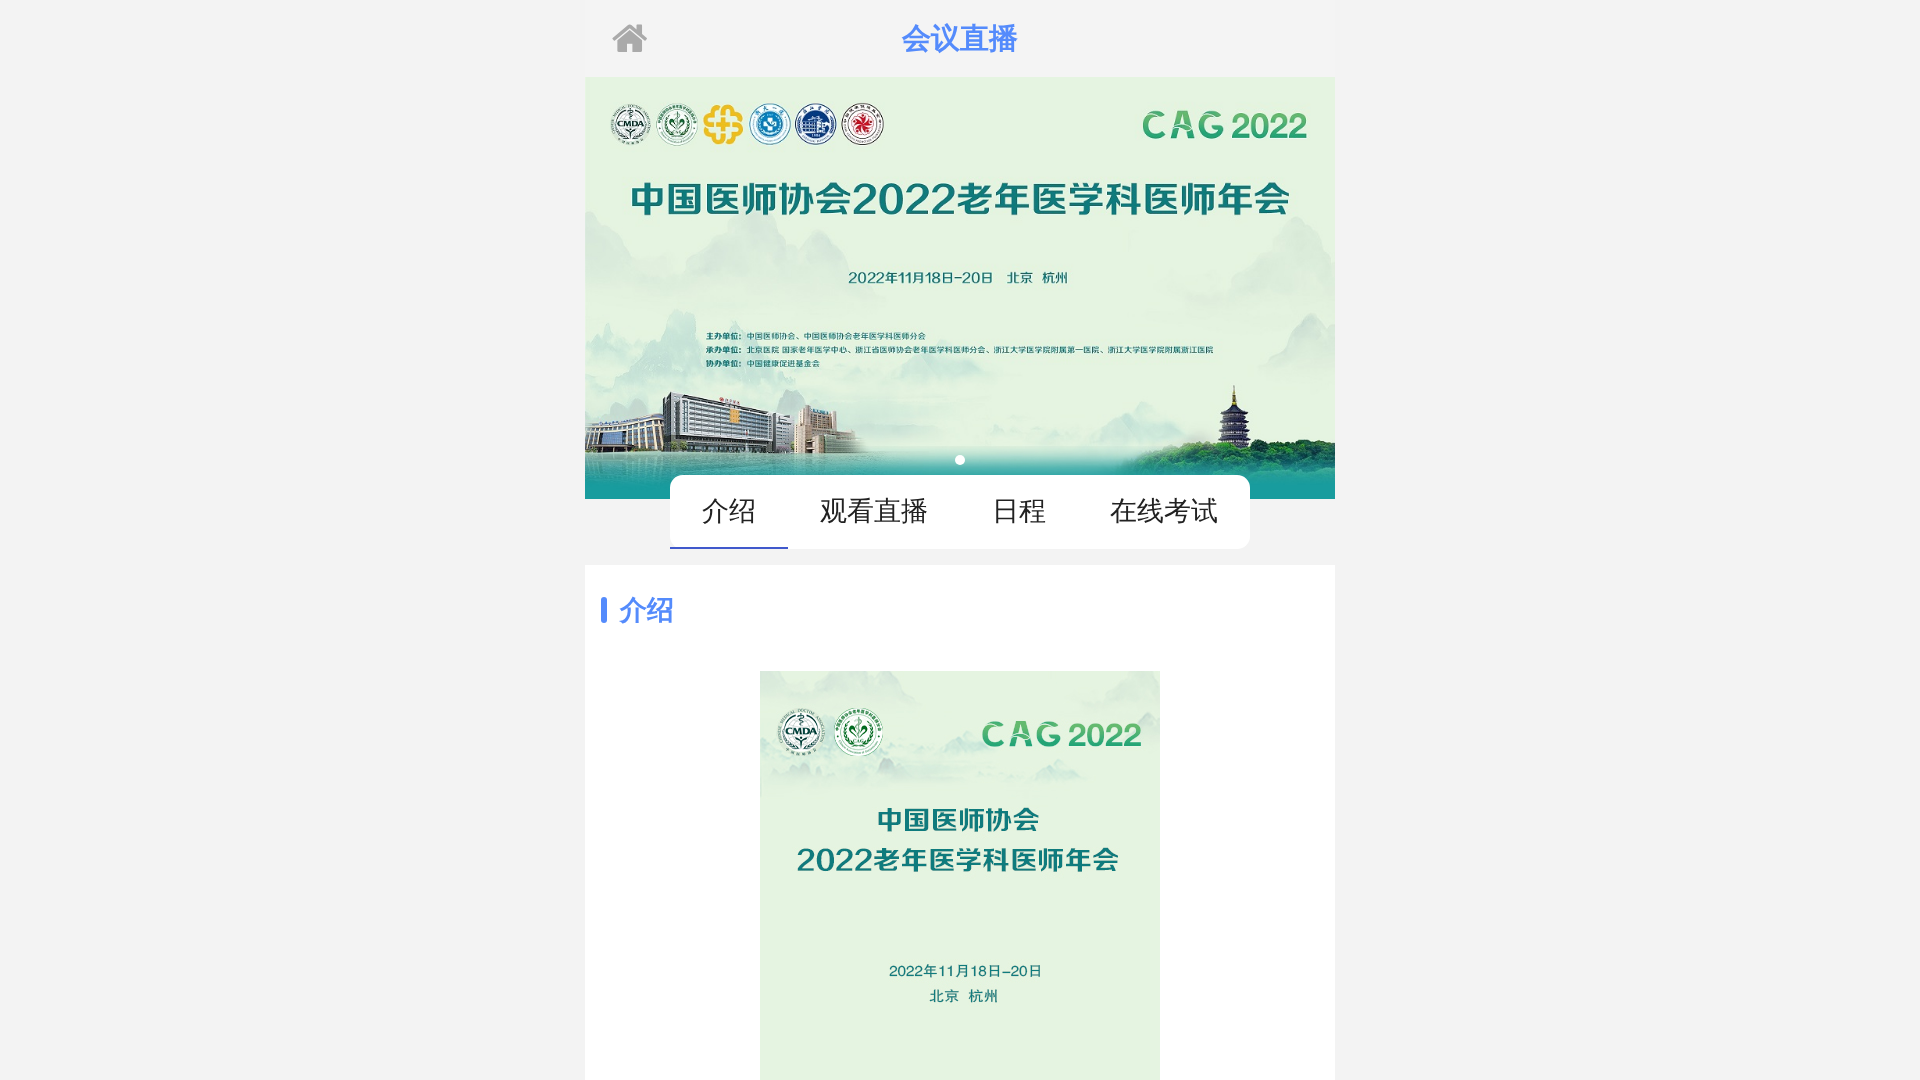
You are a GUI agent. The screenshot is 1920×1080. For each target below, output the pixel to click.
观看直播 (874, 510)
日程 (1019, 510)
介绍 (729, 510)
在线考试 (1164, 510)
